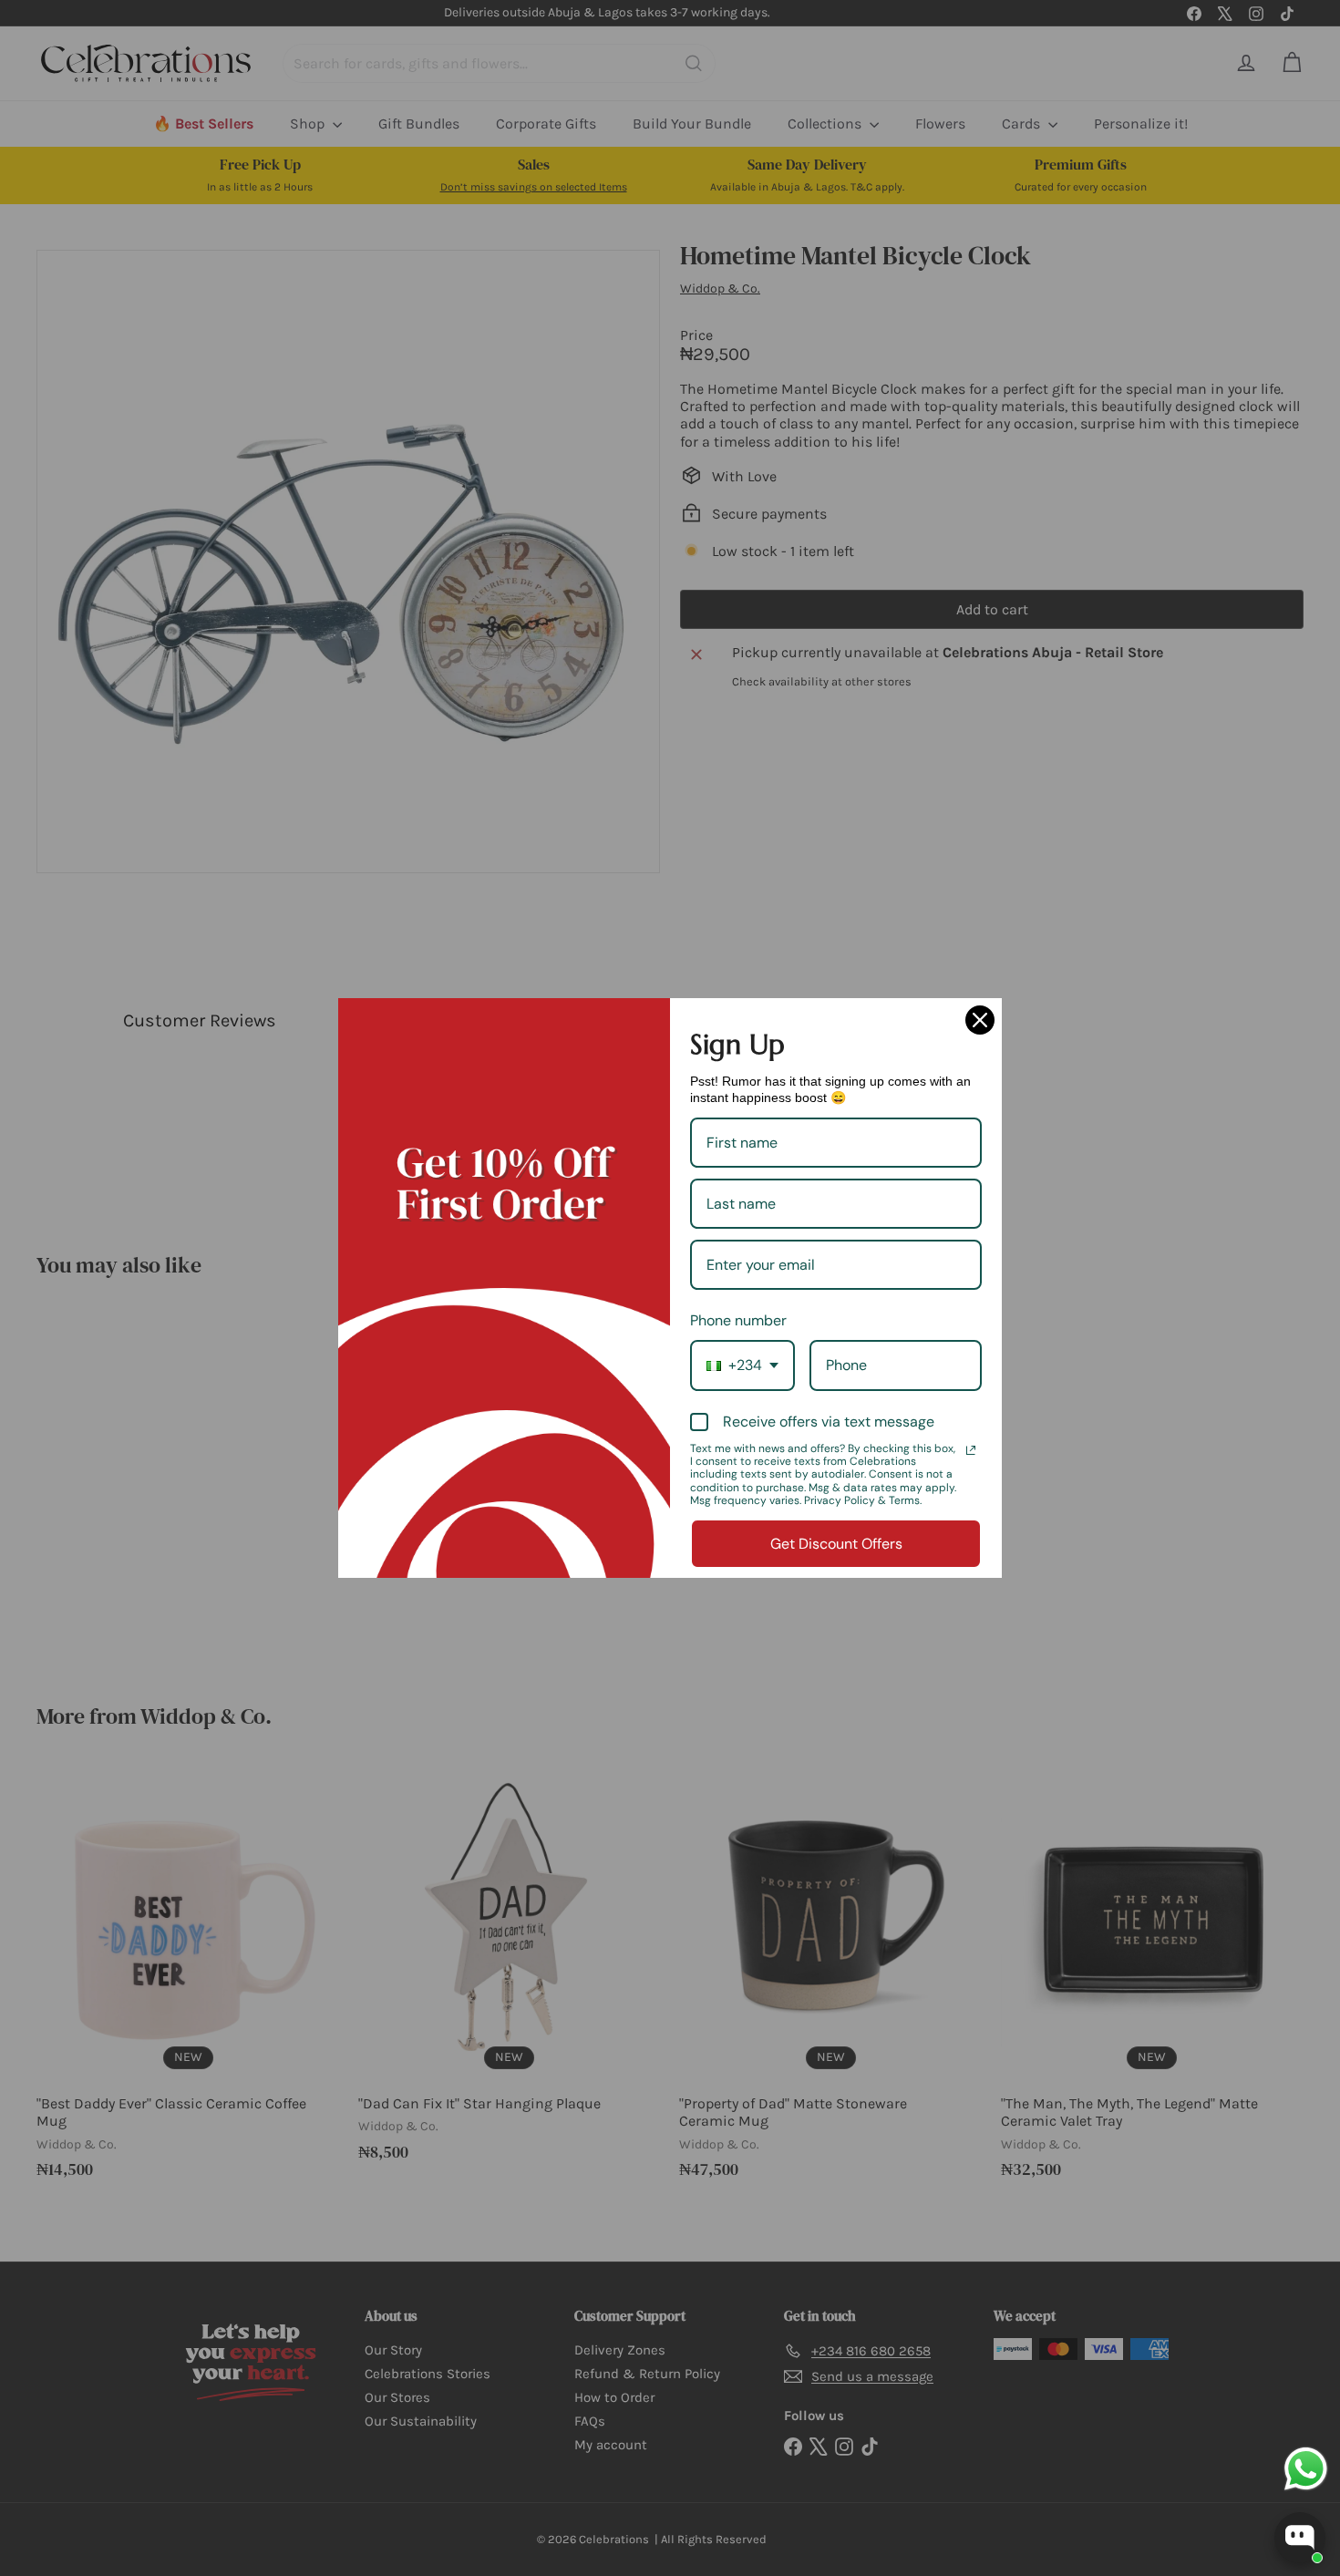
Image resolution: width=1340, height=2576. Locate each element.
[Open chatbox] (1300, 2538)
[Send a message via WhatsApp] (1306, 2469)
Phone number (738, 1320)
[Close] (980, 1020)
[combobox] (742, 1365)
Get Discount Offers (836, 1544)
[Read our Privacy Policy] (971, 1450)
